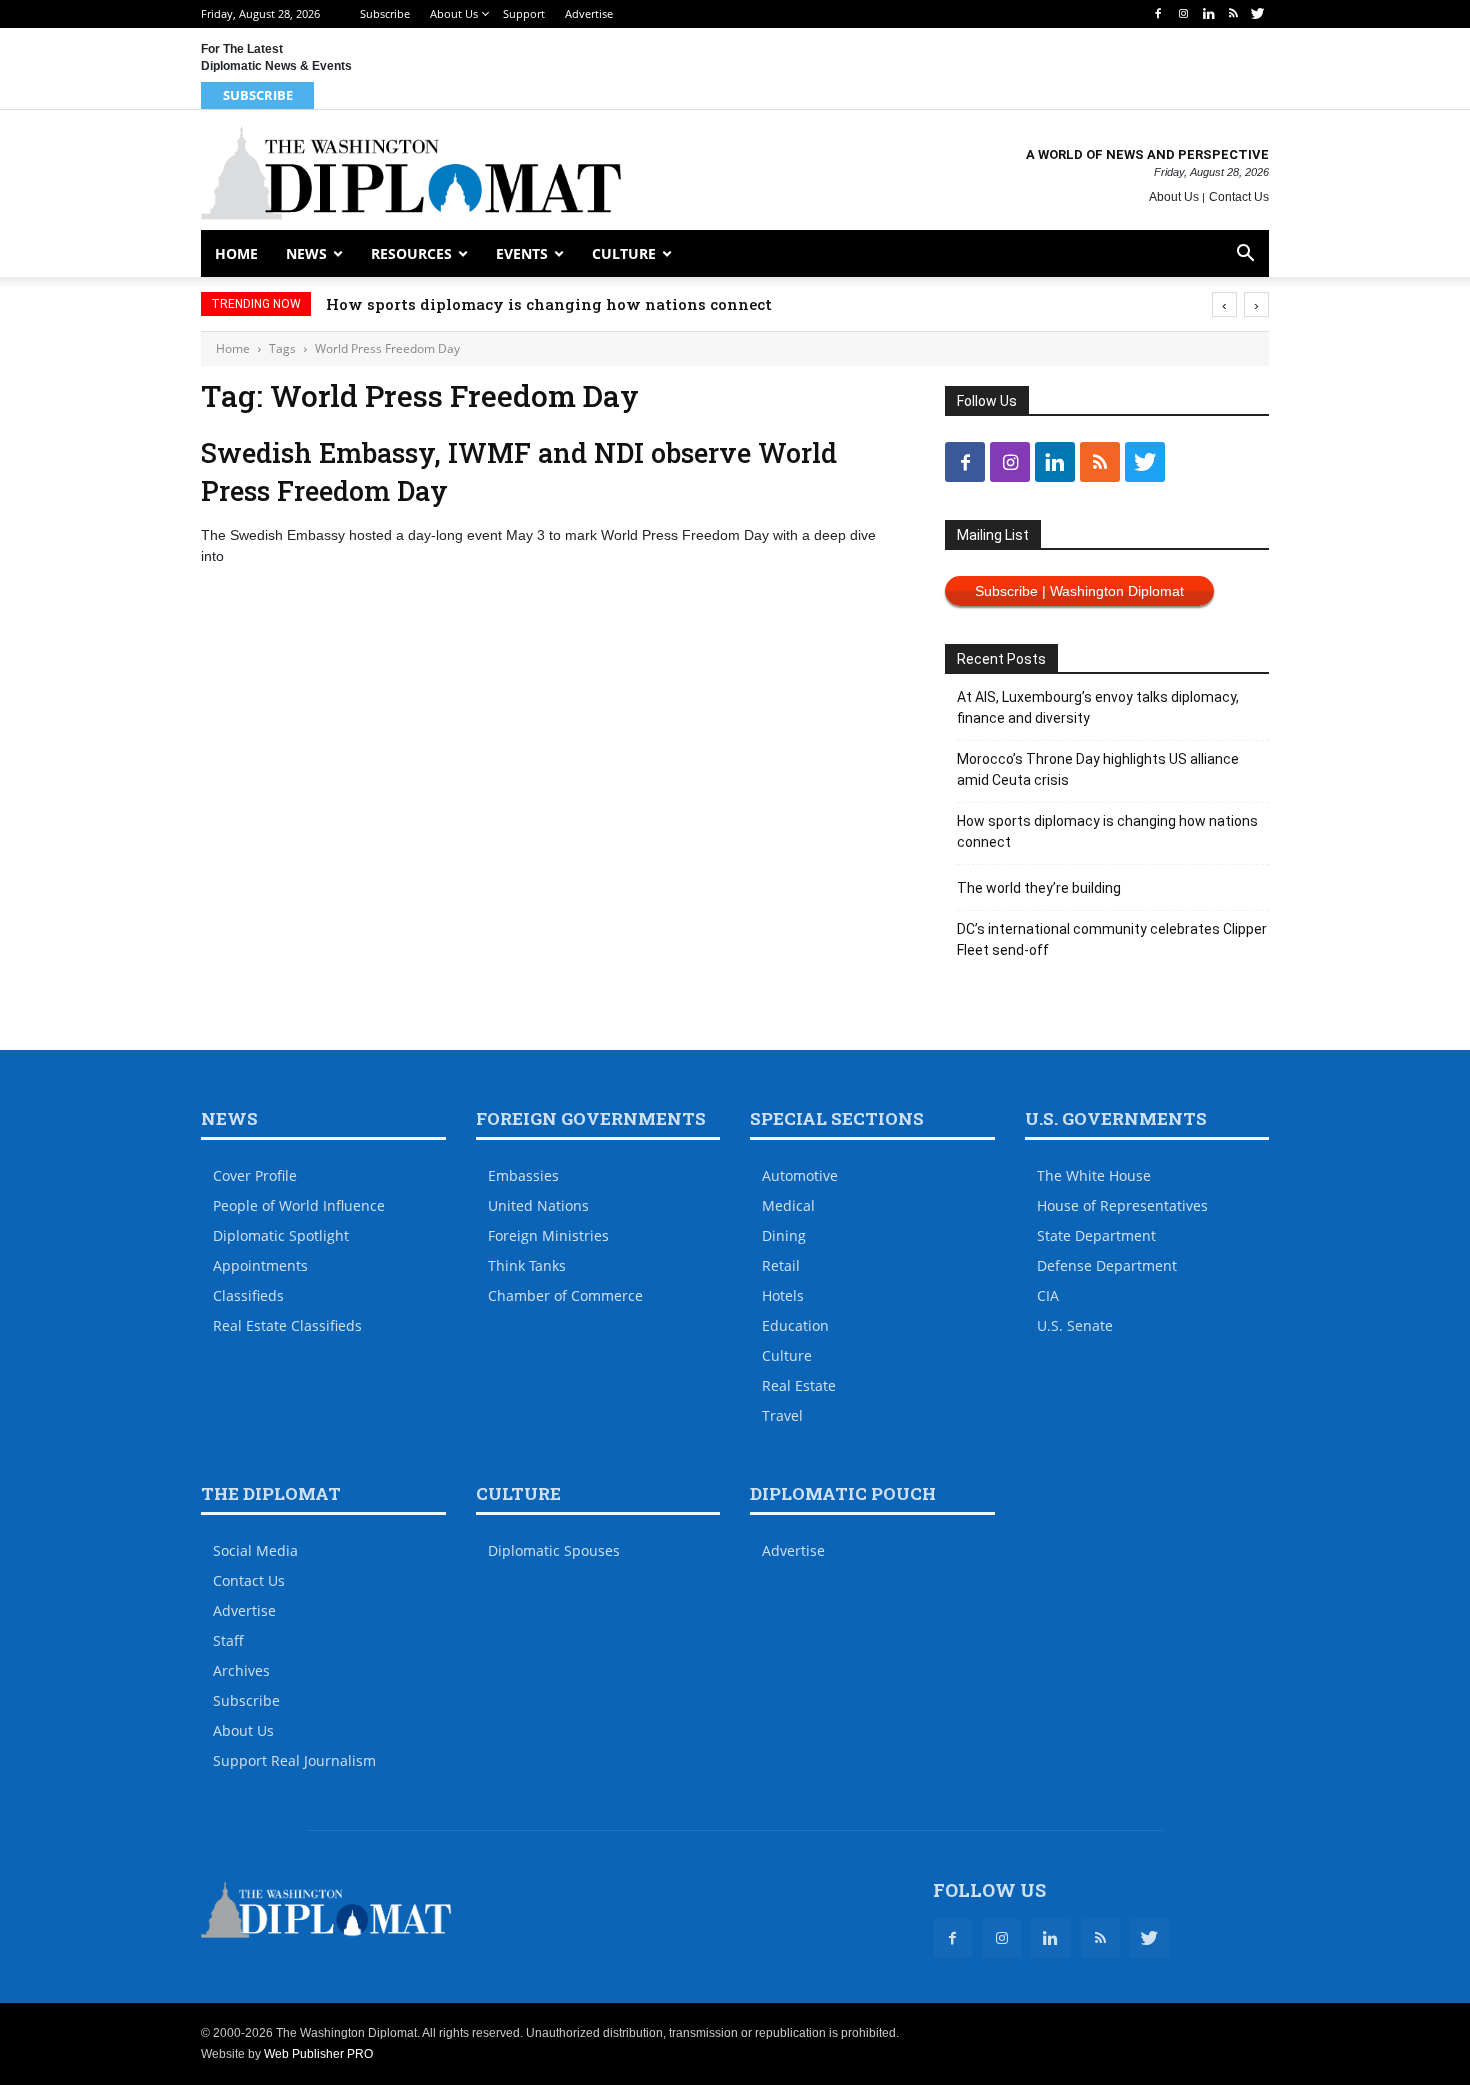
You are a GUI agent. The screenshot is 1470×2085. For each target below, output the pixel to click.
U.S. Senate (1075, 1325)
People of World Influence (299, 1205)
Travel (782, 1415)
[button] (1245, 255)
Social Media (255, 1550)
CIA (1048, 1295)
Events (522, 253)
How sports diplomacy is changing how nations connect (549, 304)
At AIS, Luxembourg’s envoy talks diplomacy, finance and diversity (1098, 707)
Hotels (783, 1295)
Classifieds (248, 1295)
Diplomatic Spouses (554, 1550)
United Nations (538, 1205)
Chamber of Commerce (565, 1295)
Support (524, 13)
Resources (411, 253)
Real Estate (799, 1385)
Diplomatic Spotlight (281, 1235)
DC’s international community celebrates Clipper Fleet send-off (1112, 939)
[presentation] (1224, 304)
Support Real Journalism (294, 1760)
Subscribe (385, 13)
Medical (788, 1205)
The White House (1094, 1175)
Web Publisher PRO (318, 2054)
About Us (454, 13)
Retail (781, 1265)
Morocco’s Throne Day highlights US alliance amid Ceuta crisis (1098, 769)
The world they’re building (1039, 888)
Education (795, 1325)
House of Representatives (1122, 1205)
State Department (1096, 1235)
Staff (228, 1640)
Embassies (523, 1175)
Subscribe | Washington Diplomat (1079, 591)
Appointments (260, 1265)
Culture (624, 253)
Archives (241, 1670)
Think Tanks (527, 1265)
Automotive (800, 1175)
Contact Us (1239, 197)
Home (236, 253)
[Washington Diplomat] (411, 172)
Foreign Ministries (548, 1235)
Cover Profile (255, 1175)
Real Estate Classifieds (287, 1325)
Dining (784, 1235)
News (306, 253)
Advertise (589, 13)
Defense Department (1107, 1265)
